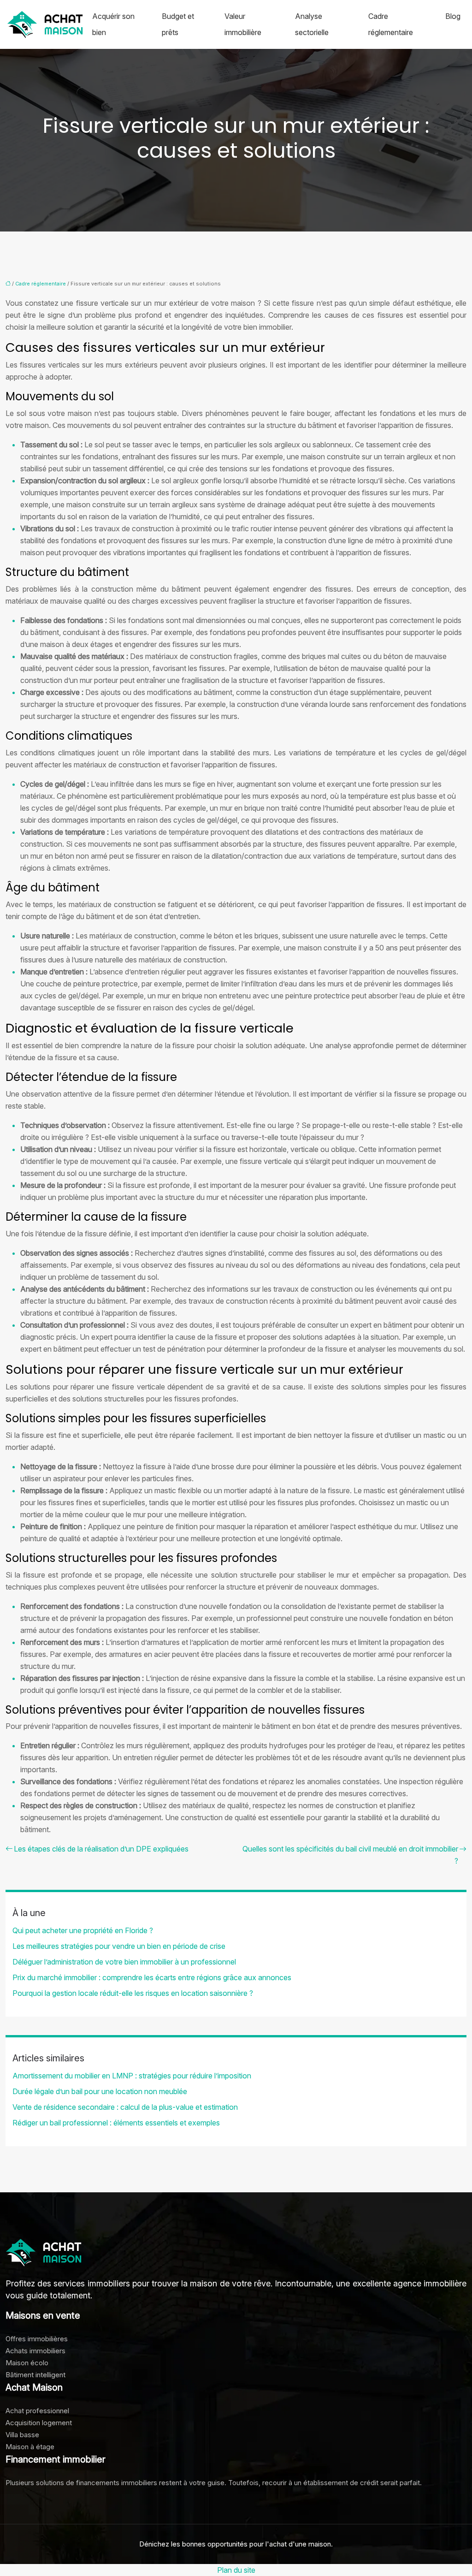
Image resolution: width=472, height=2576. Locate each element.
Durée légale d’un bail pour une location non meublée (100, 2091)
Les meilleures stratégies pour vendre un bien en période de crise (119, 1946)
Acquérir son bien (113, 24)
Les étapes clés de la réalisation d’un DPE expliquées (101, 1849)
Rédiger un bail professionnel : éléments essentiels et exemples (116, 2123)
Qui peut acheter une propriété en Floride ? (83, 1930)
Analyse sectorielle (312, 24)
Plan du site (236, 2570)
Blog (453, 16)
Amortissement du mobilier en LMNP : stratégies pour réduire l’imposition (132, 2076)
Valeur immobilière (243, 24)
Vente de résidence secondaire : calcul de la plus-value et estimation (125, 2107)
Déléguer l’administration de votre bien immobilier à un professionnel (124, 1962)
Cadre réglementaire (391, 24)
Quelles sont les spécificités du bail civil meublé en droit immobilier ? (350, 1855)
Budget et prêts (178, 24)
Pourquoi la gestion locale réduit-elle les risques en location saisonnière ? (133, 1993)
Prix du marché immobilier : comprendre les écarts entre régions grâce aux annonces (152, 1977)
